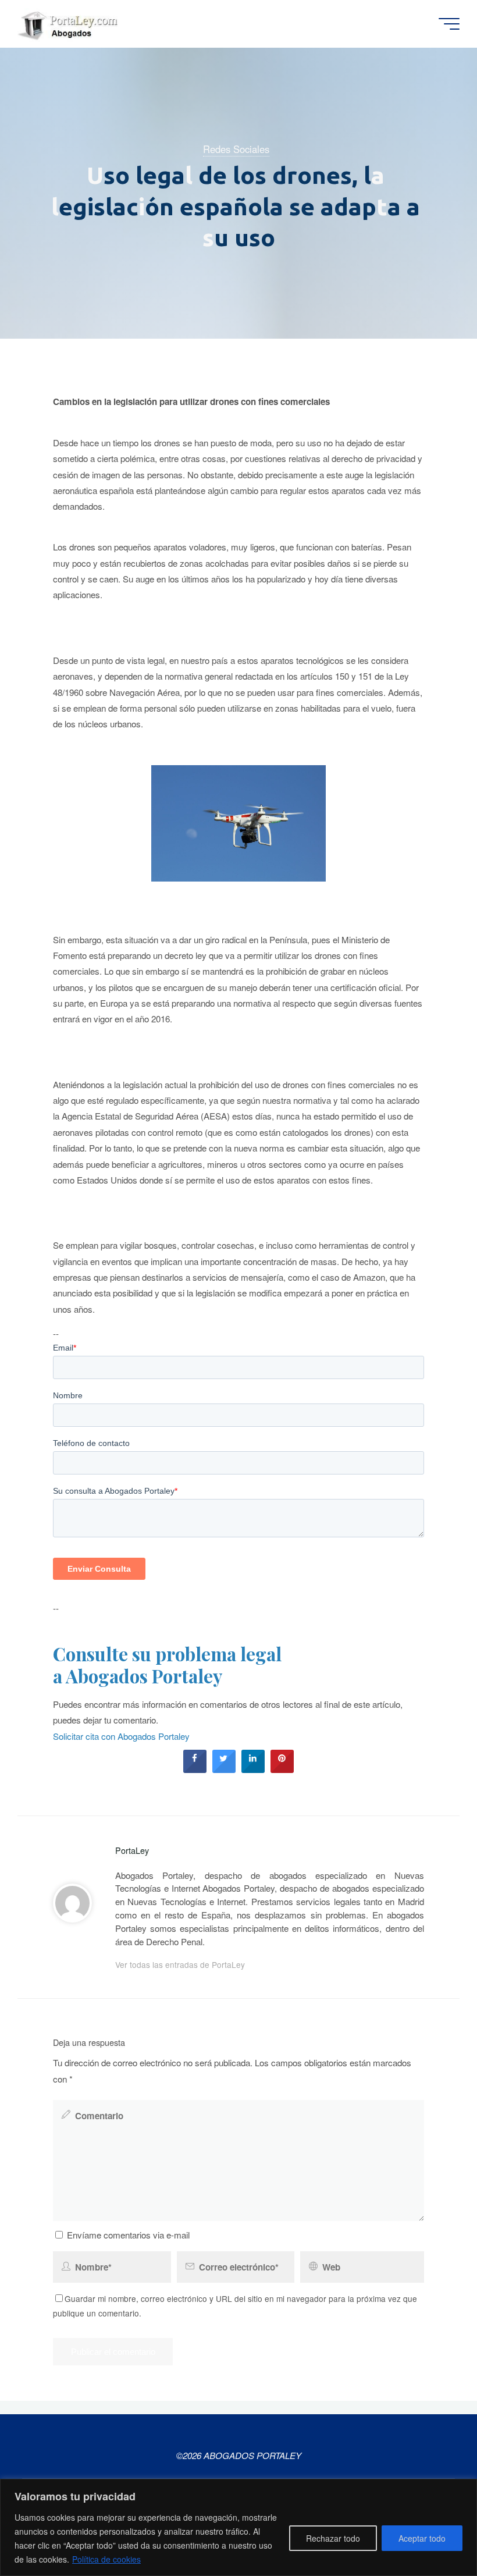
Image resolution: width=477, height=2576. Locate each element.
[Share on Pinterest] (282, 1770)
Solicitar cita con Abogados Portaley (121, 1736)
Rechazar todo (333, 2538)
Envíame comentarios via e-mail (128, 2235)
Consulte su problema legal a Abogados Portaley (167, 1665)
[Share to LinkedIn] (253, 1770)
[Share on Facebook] (195, 1770)
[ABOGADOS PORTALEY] (70, 24)
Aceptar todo (422, 2538)
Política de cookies (106, 2559)
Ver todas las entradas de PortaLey (180, 1964)
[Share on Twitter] (224, 1770)
